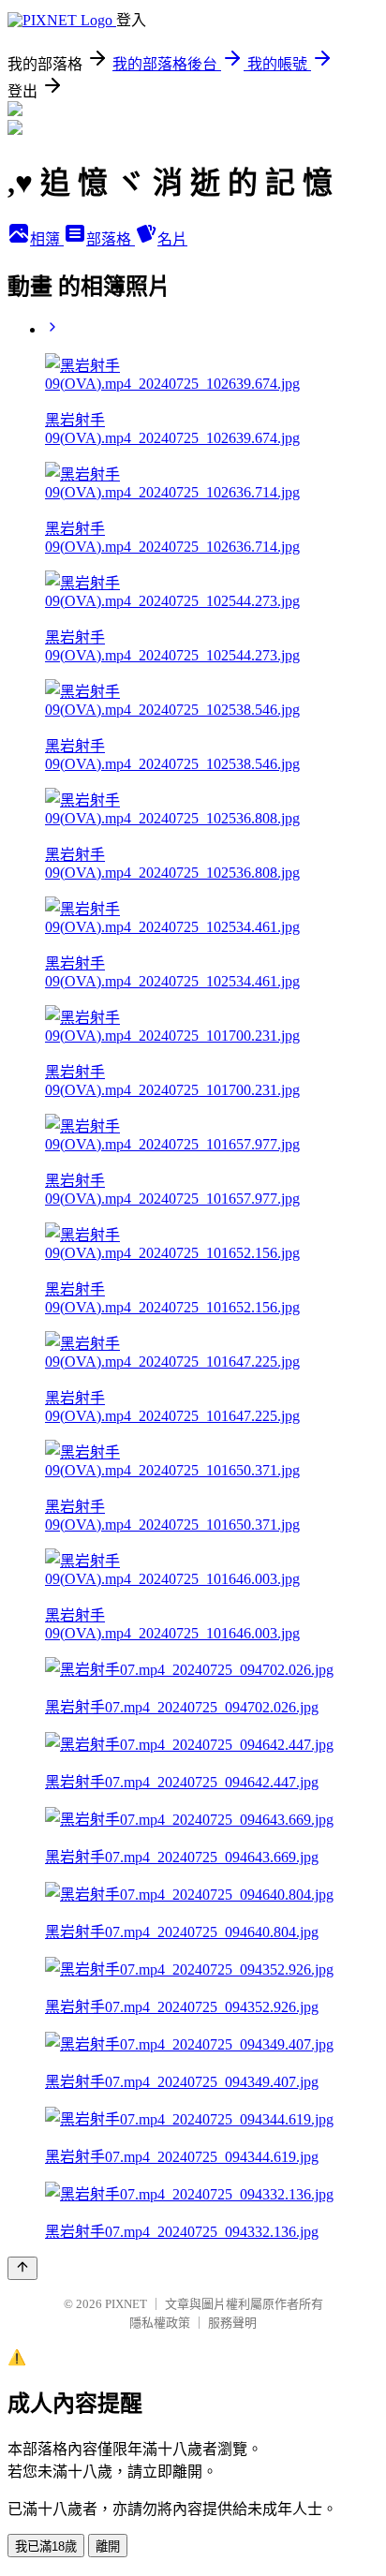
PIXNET (126, 2304)
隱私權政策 (160, 2323)
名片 (172, 239)
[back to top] (22, 2268)
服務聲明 (232, 2323)
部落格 (111, 239)
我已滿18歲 (46, 2546)
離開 (108, 2546)
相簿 (47, 239)
